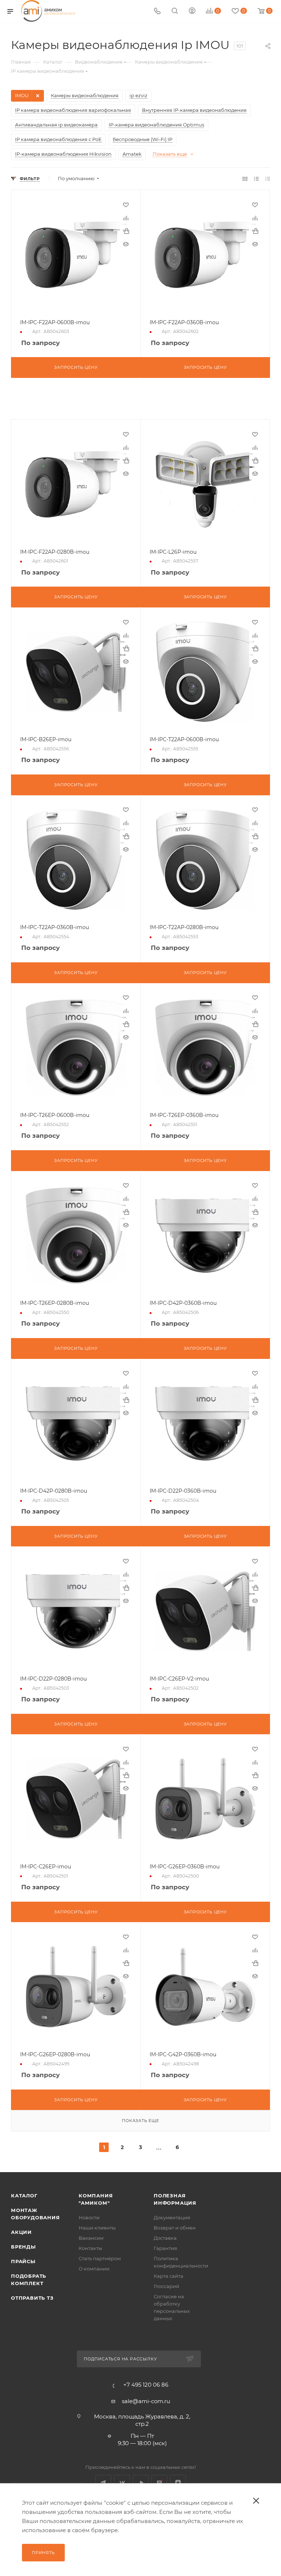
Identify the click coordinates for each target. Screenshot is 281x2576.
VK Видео (141, 2483)
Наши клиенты (97, 2228)
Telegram (103, 2483)
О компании (94, 2269)
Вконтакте (122, 2483)
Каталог (24, 2196)
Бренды (23, 2247)
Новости (89, 2217)
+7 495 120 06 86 (146, 2385)
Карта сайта (168, 2276)
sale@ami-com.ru (146, 2401)
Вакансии (91, 2238)
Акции (21, 2232)
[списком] (256, 179)
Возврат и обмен (175, 2228)
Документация (172, 2217)
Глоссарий (166, 2286)
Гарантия (165, 2248)
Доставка (165, 2238)
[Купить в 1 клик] (126, 231)
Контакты (90, 2248)
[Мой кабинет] (192, 12)
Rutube (159, 2483)
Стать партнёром (100, 2258)
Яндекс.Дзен (178, 2483)
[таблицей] (268, 179)
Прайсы (23, 2261)
